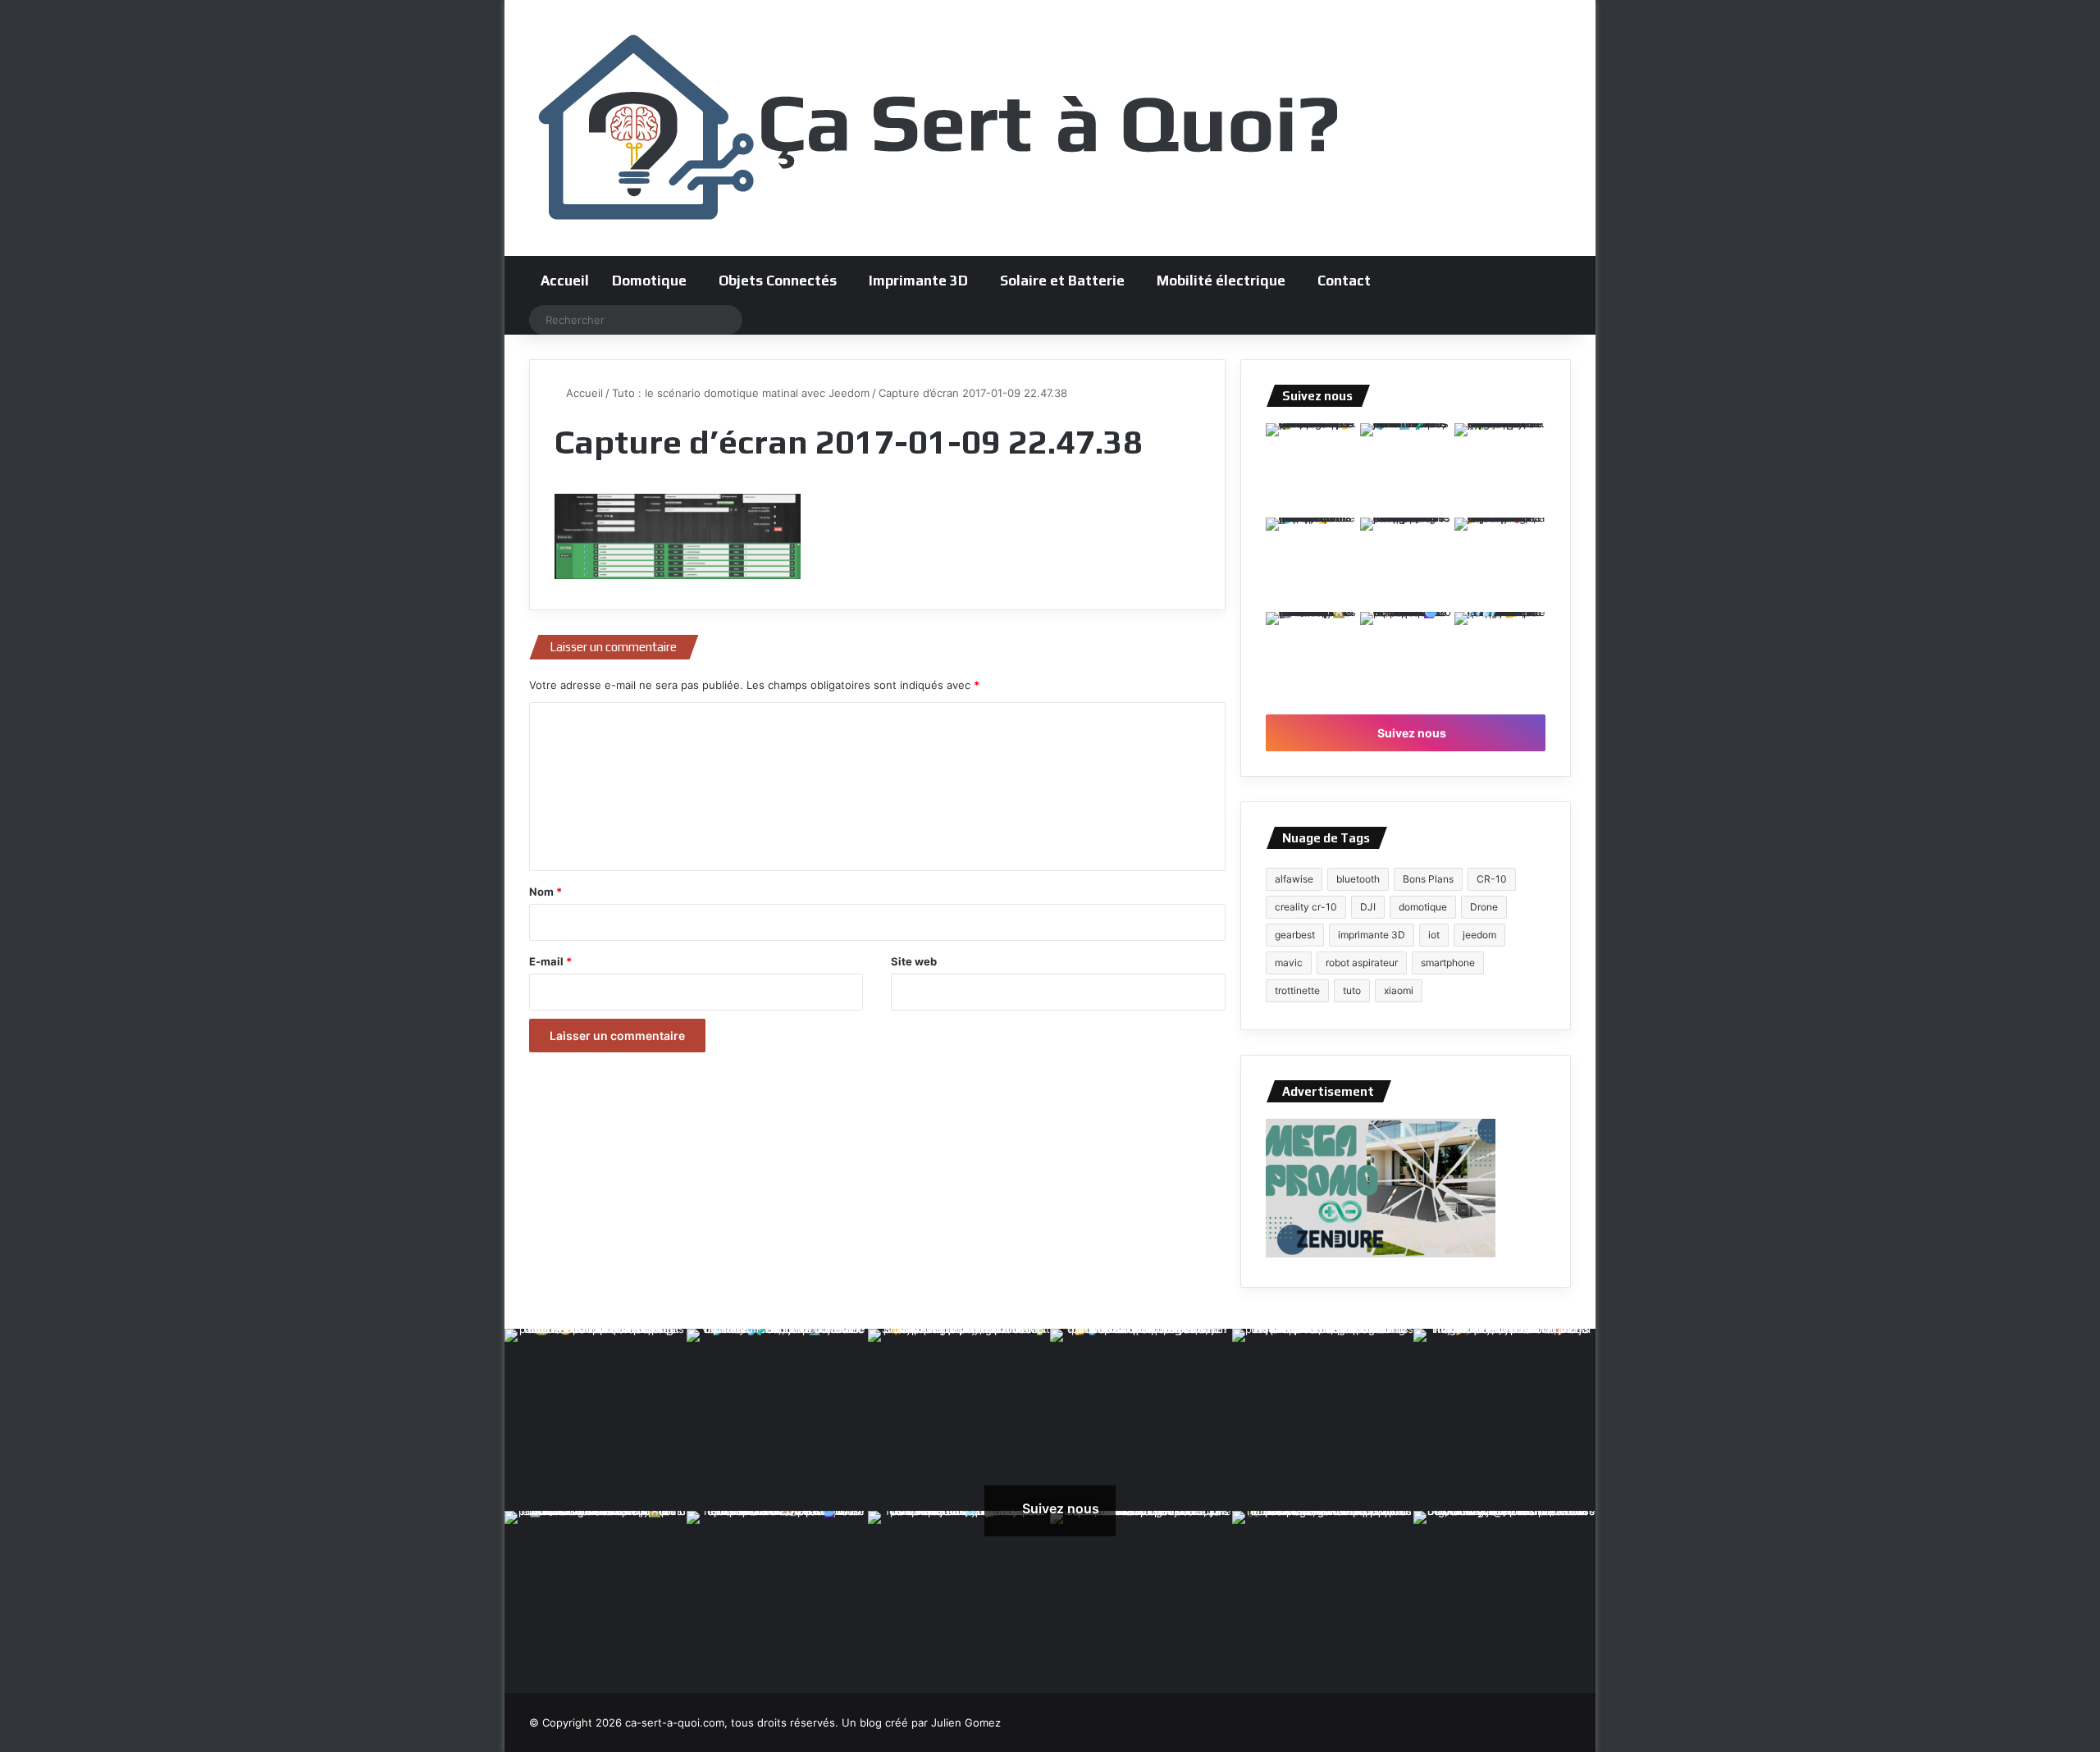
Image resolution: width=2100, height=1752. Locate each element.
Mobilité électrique (1221, 281)
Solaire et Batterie (1062, 281)
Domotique (649, 281)
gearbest (1295, 935)
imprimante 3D (1372, 935)
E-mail (550, 961)
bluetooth (1358, 879)
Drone (1484, 907)
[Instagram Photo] (1311, 469)
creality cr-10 (1306, 907)
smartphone (1448, 963)
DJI (1368, 907)
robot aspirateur (1362, 963)
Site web (914, 961)
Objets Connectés (778, 281)
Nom (546, 892)
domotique (1423, 907)
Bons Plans (1428, 879)
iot (1434, 935)
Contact (1344, 281)
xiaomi (1399, 990)
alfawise (1294, 879)
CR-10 (1492, 879)
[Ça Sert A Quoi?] (939, 128)
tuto (1352, 990)
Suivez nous (1411, 733)
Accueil (565, 281)
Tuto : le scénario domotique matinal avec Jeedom (741, 393)
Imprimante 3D (918, 281)
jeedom (1479, 935)
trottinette (1297, 990)
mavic (1289, 963)
